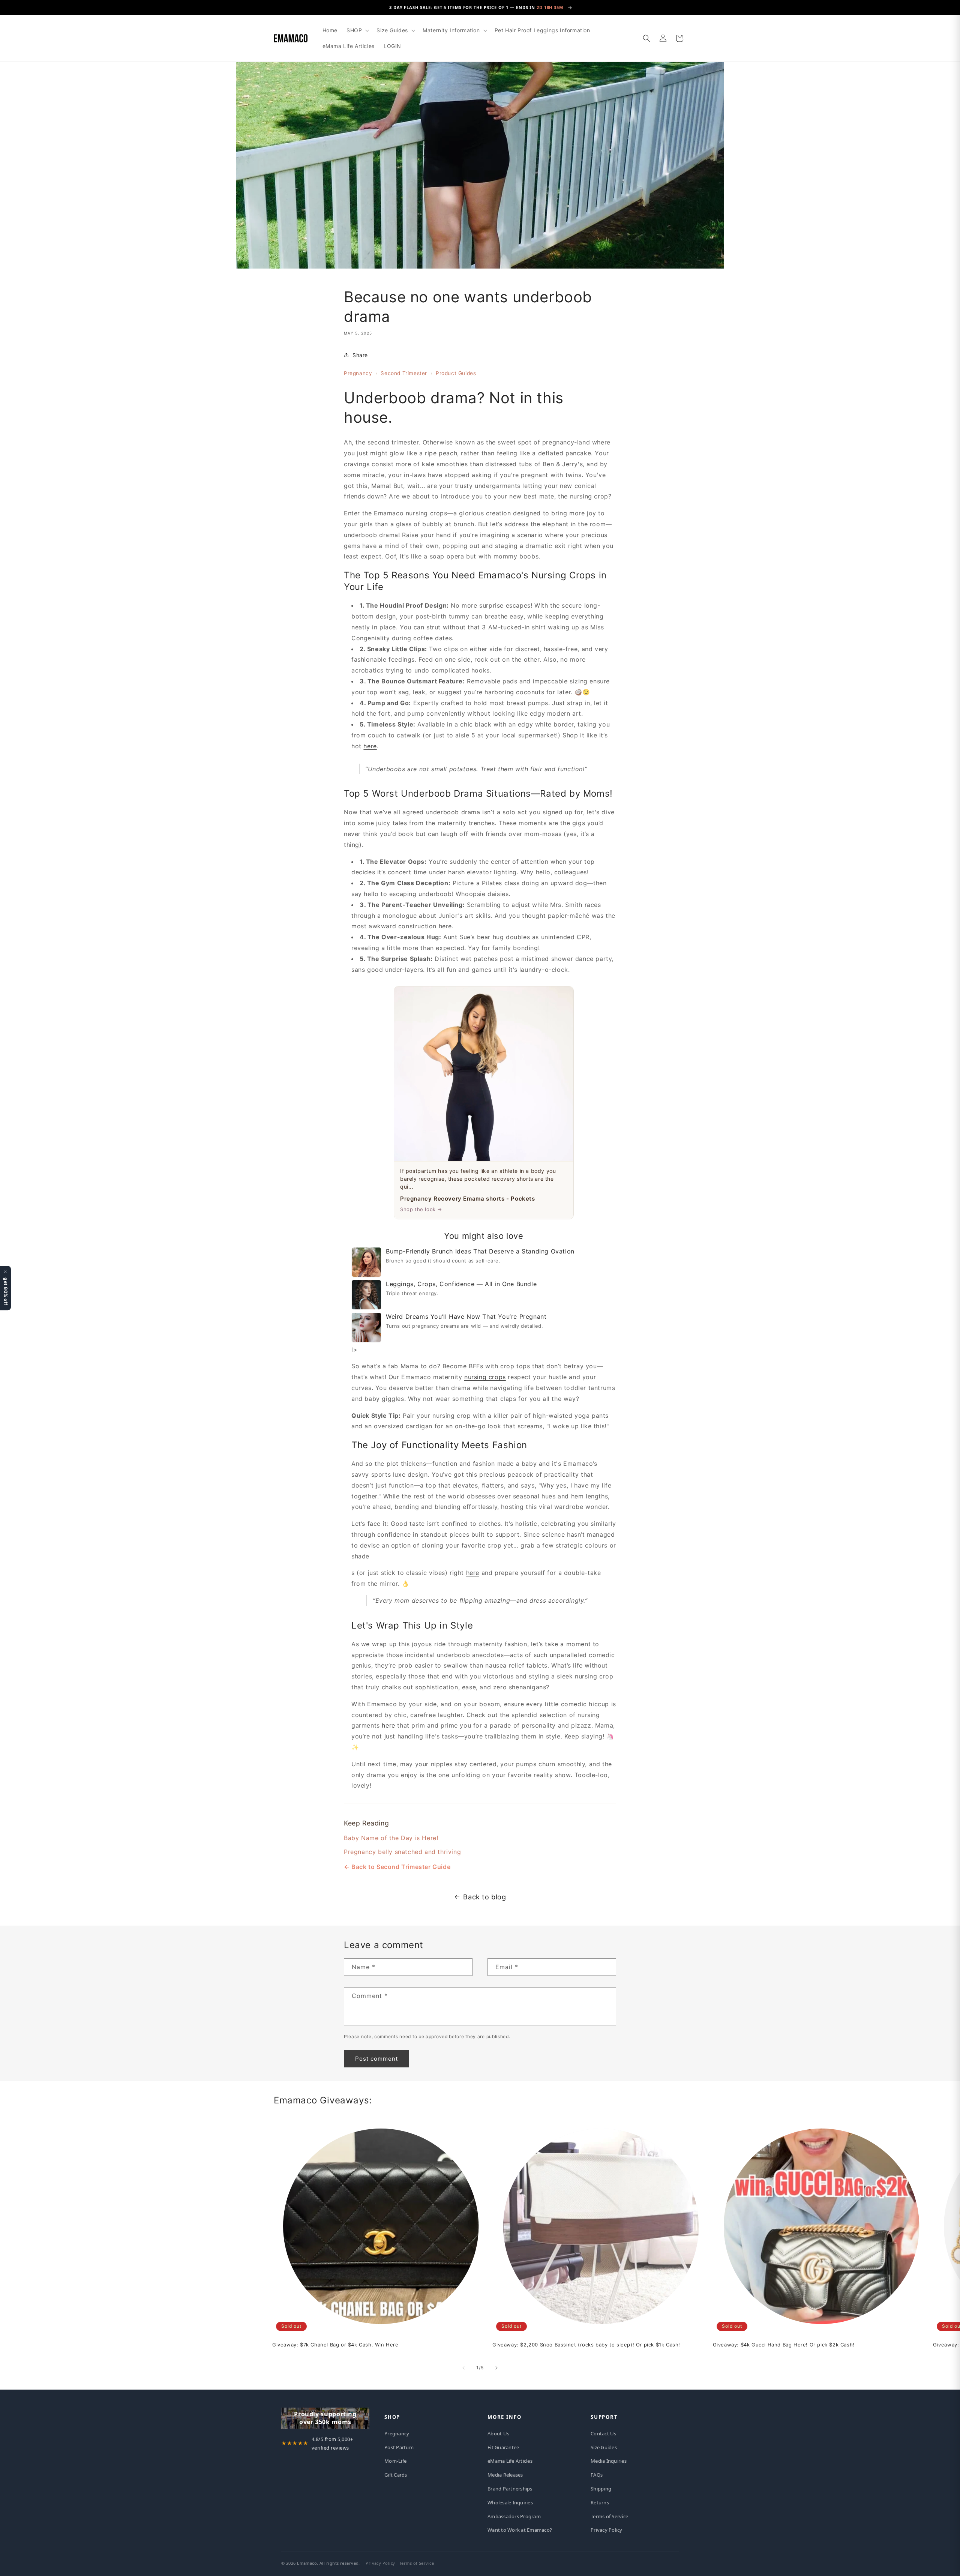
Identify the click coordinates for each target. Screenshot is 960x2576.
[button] (357, 30)
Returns (600, 2502)
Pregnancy (358, 373)
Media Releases (505, 2475)
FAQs (597, 2475)
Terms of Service (609, 2516)
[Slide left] (463, 2368)
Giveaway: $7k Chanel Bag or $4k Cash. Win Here (335, 2344)
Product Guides (456, 373)
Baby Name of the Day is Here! (391, 1837)
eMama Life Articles (510, 2461)
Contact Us (604, 2433)
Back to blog (484, 1897)
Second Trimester (404, 373)
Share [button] (360, 355)
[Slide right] (496, 2368)
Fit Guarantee (503, 2447)
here (370, 746)
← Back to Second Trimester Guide (397, 1867)
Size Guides (604, 2447)
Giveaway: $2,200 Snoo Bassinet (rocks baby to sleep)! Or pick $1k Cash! (586, 2344)
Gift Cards (396, 2475)
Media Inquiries (609, 2461)
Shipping (601, 2489)
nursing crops (485, 1377)
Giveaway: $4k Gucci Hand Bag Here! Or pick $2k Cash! (784, 2344)
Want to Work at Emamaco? (520, 2530)
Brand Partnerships (510, 2489)
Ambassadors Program (514, 2516)
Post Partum (399, 2447)
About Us (498, 2433)
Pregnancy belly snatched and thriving (402, 1851)
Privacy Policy (607, 2530)
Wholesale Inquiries (510, 2502)
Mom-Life (395, 2461)
